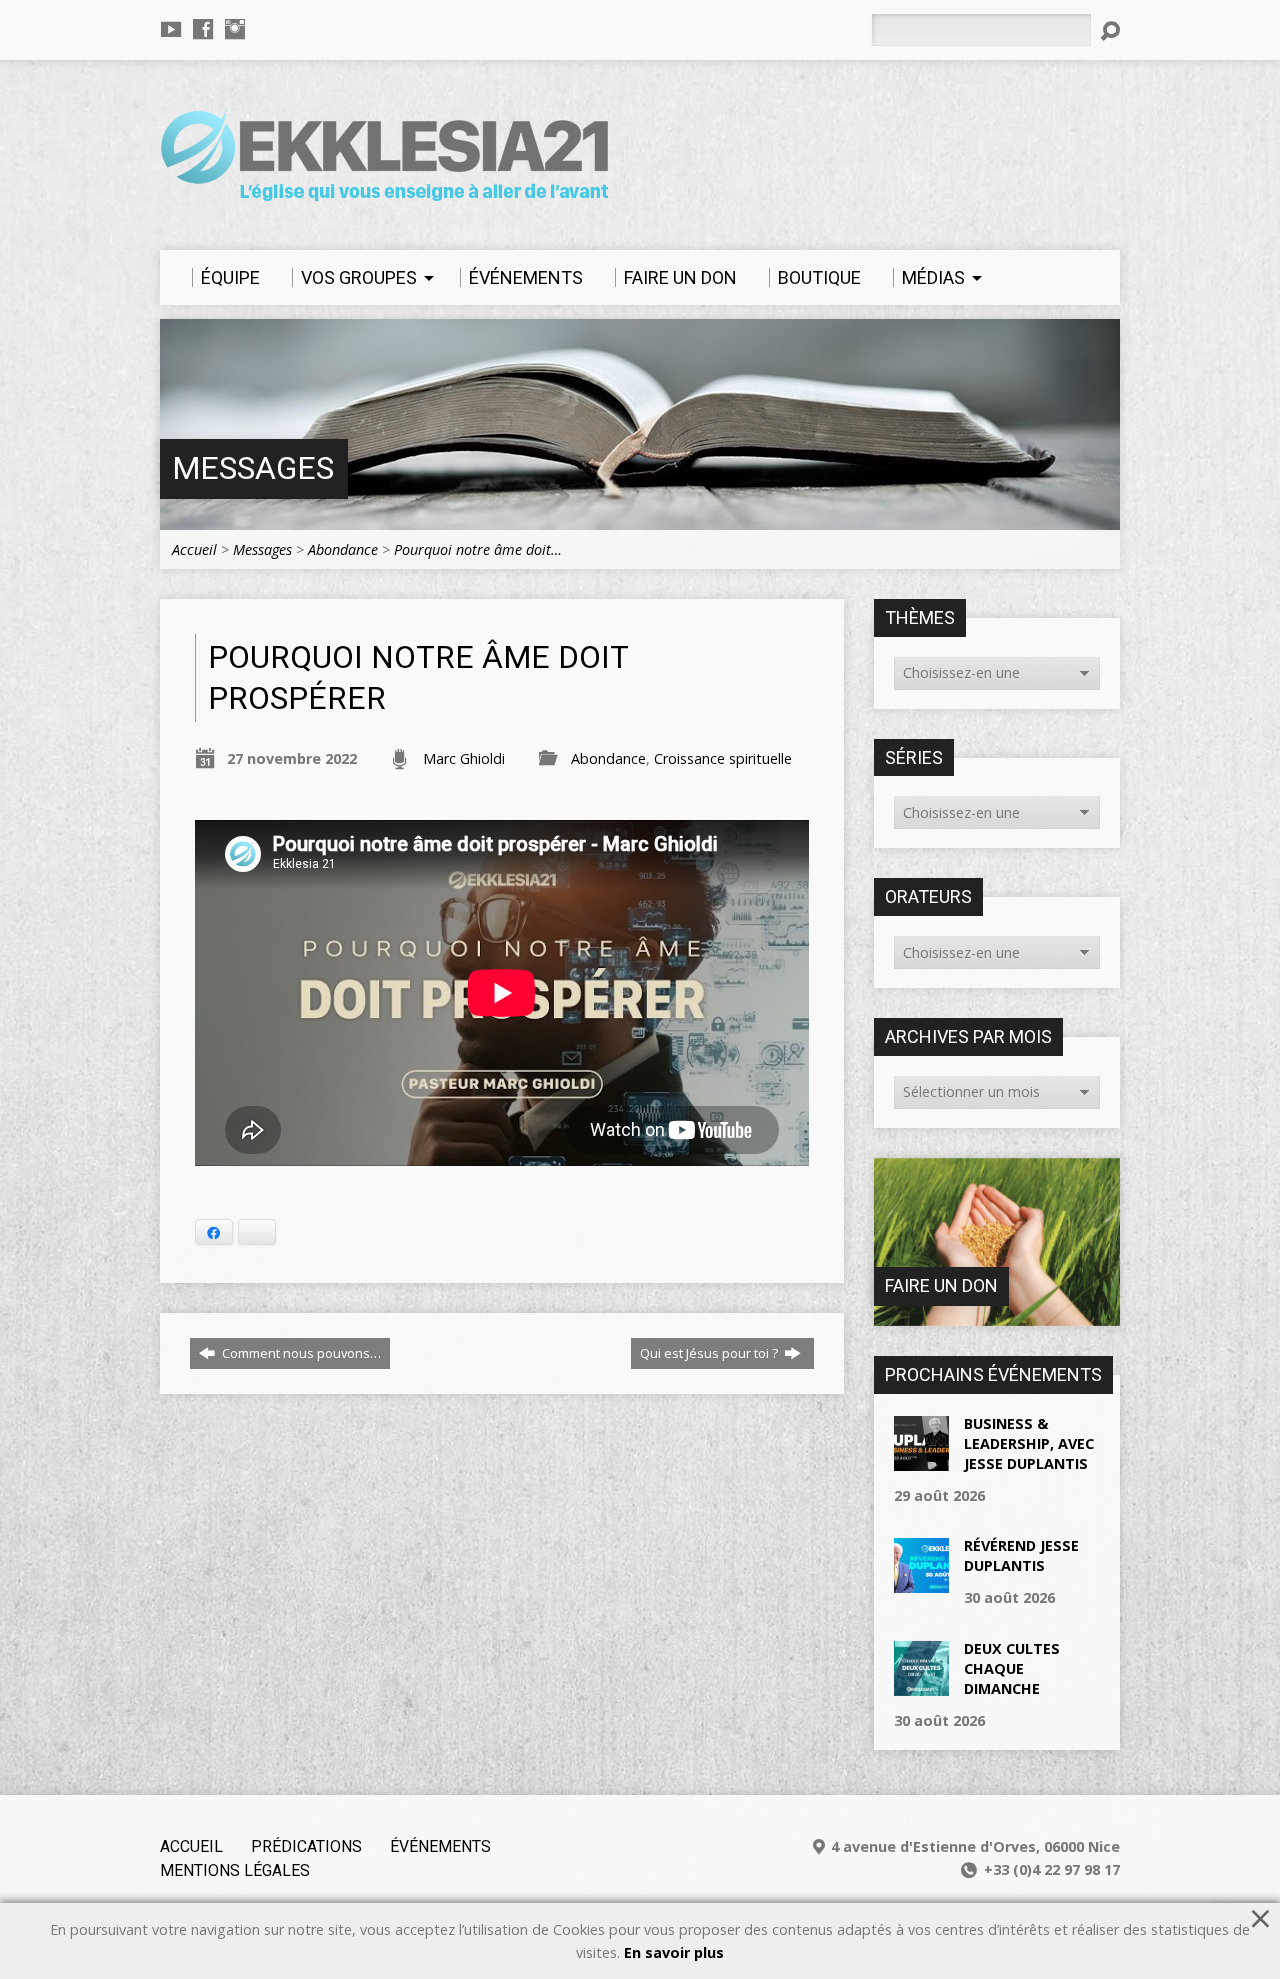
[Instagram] (235, 29)
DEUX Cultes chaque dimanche (1012, 1668)
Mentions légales (235, 1870)
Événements (440, 1846)
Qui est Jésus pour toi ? (710, 1353)
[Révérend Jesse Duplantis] (921, 1582)
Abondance (343, 549)
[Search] (1110, 31)
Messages (253, 468)
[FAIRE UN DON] (997, 1315)
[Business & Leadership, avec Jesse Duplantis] (921, 1459)
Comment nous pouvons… (300, 1353)
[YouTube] (171, 29)
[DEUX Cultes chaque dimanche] (921, 1684)
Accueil (194, 549)
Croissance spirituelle (723, 758)
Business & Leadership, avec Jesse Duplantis (1029, 1443)
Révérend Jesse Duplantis (1021, 1555)
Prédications (306, 1846)
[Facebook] (203, 29)
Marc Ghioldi (464, 758)
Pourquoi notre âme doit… (478, 549)
